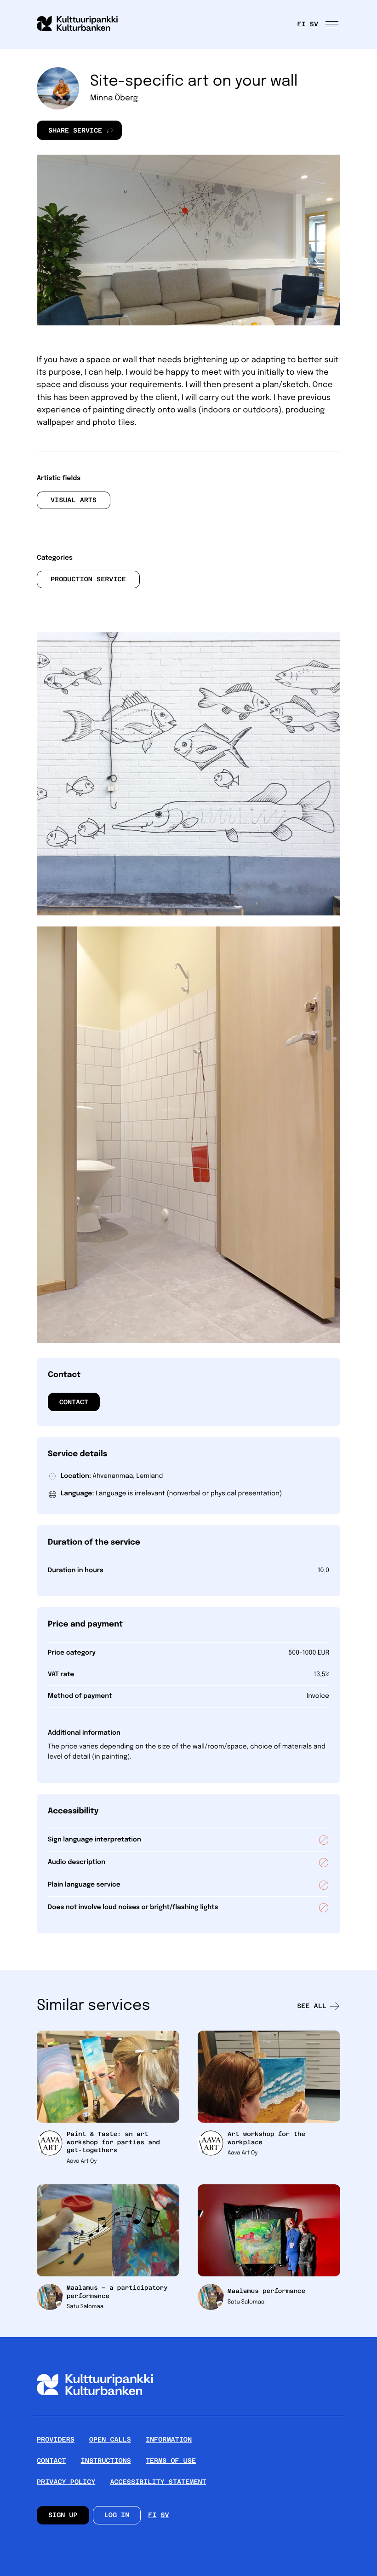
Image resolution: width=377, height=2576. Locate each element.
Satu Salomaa (85, 2307)
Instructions (106, 2461)
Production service (88, 579)
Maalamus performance (266, 2291)
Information (169, 2440)
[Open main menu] (333, 24)
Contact (74, 1402)
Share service (69, 133)
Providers (56, 2440)
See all (312, 2006)
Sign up (63, 2515)
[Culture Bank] (95, 2412)
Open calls (110, 2440)
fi (302, 24)
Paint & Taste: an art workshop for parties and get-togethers (113, 2142)
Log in (117, 2515)
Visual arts (74, 500)
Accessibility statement (158, 2482)
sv (314, 24)
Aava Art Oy (82, 2161)
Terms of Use (171, 2461)
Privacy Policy (66, 2482)
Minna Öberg (114, 98)
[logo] (83, 24)
